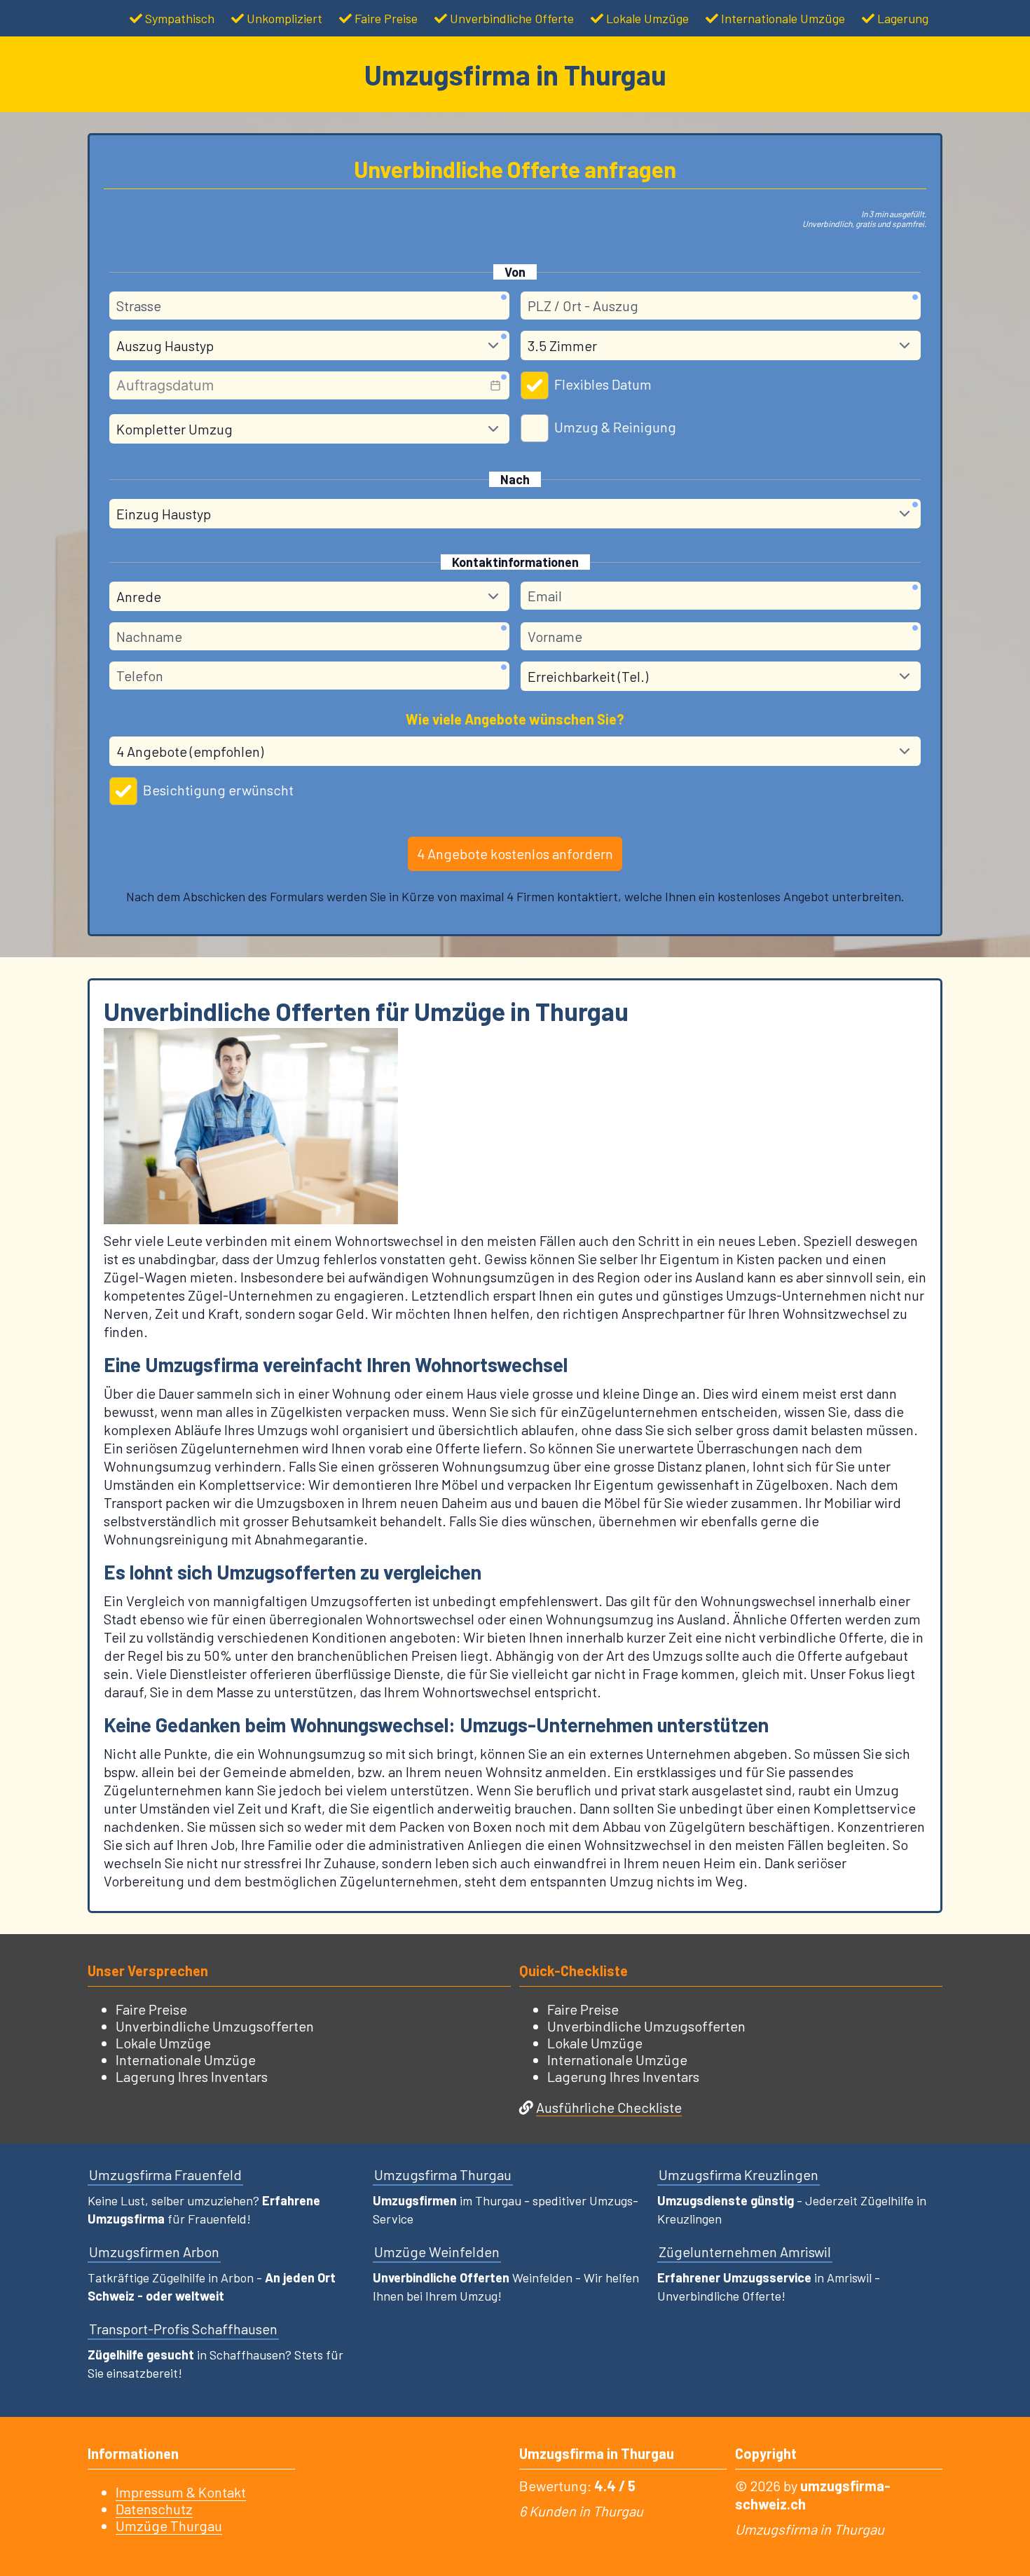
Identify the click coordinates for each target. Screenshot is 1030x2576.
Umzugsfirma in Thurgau (515, 74)
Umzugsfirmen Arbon (154, 2252)
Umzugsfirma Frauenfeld (165, 2174)
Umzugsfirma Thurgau (443, 2174)
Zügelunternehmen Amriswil (745, 2252)
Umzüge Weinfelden (437, 2252)
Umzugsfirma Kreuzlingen (739, 2174)
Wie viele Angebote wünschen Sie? (515, 719)
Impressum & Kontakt (181, 2492)
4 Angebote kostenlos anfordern (515, 854)
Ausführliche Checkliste (609, 2107)
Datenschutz (154, 2509)
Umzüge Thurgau (169, 2526)
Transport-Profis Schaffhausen (183, 2329)
